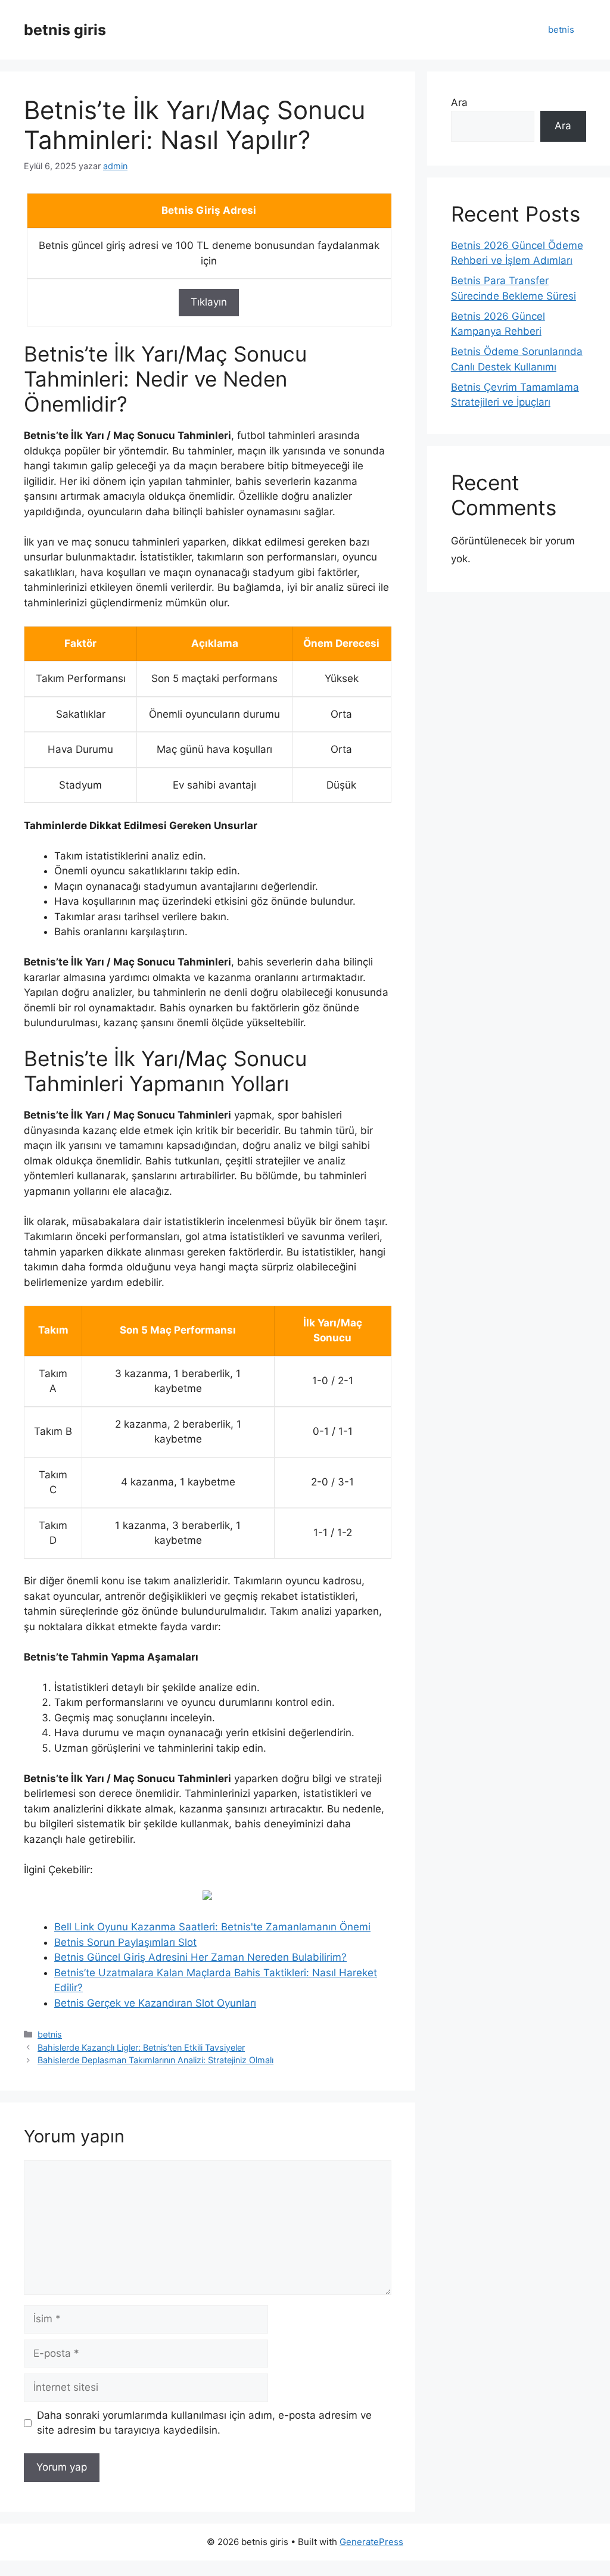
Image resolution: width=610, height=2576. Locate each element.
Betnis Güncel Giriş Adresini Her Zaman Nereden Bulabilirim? (200, 1957)
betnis (561, 29)
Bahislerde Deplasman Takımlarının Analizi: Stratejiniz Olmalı (155, 2060)
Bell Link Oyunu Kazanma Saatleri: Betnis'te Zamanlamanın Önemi (212, 1927)
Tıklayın (209, 302)
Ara (459, 102)
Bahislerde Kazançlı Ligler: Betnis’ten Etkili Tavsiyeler (141, 2047)
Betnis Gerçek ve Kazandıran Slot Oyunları (155, 2003)
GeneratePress (371, 2542)
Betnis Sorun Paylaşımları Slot (125, 1942)
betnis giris (65, 30)
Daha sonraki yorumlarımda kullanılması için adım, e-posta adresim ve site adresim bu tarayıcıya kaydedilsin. (204, 2423)
